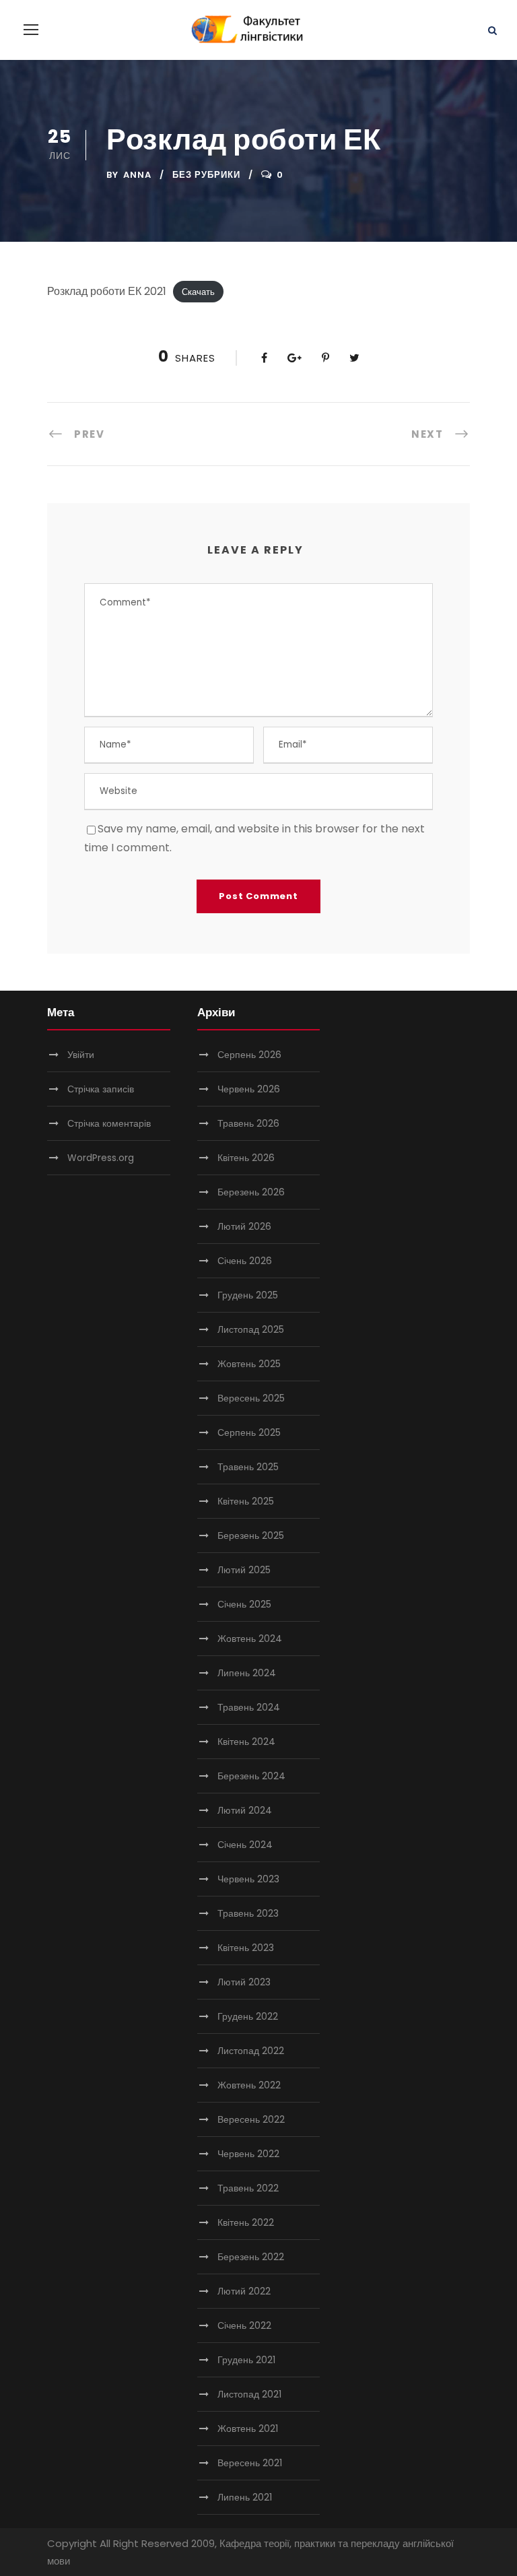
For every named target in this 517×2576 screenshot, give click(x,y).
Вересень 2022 (251, 2119)
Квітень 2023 (246, 1948)
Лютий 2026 (244, 1226)
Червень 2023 (248, 1879)
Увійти (81, 1055)
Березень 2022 (251, 2257)
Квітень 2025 (246, 1501)
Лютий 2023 (244, 1982)
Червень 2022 (248, 2154)
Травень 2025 (248, 1467)
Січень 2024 (245, 1845)
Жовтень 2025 (249, 1364)
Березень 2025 (251, 1535)
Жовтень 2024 (250, 1639)
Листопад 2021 (249, 2394)
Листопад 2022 (251, 2051)
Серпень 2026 (249, 1055)
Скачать (198, 292)
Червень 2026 (249, 1089)
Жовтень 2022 (249, 2085)
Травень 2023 (248, 1913)
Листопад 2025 (251, 1329)
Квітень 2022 (246, 2222)
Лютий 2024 (245, 1810)
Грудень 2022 (248, 2016)
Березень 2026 (251, 1192)
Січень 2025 (244, 1604)
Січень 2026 (245, 1261)
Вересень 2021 (250, 2463)
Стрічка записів (101, 1089)
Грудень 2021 (246, 2360)
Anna (137, 175)
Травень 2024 (249, 1707)
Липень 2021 (245, 2497)
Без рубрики (206, 175)
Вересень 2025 (251, 1398)
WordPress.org (101, 1158)
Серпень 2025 (249, 1432)
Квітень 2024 (246, 1742)
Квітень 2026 (246, 1158)
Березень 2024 (251, 1776)
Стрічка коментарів (109, 1123)
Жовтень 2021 (248, 2429)
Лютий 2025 (244, 1570)
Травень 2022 (248, 2188)
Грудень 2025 (248, 1295)
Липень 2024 (247, 1673)
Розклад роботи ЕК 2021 (107, 291)
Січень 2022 (244, 2325)
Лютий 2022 (244, 2291)
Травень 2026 (248, 1123)
